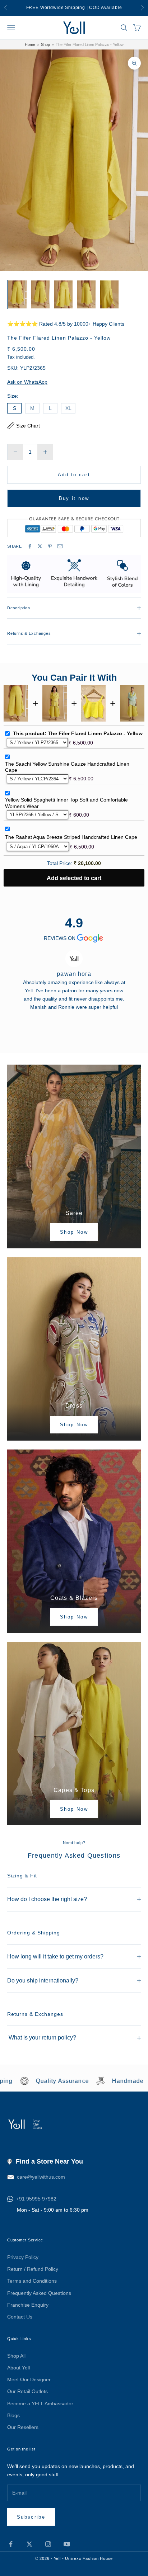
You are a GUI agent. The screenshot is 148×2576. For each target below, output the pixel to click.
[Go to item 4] (86, 294)
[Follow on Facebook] (11, 2544)
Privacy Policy (23, 2257)
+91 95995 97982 (36, 2199)
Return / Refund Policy (33, 2269)
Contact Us (20, 2317)
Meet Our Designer (29, 2379)
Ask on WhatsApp (27, 382)
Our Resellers (23, 2427)
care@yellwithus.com (41, 2177)
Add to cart (74, 475)
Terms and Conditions (32, 2281)
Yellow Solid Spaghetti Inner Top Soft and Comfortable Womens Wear (66, 803)
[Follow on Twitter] (29, 2544)
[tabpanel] (74, 977)
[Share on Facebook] (30, 546)
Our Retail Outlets (27, 2391)
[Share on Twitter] (40, 546)
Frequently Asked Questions (39, 2293)
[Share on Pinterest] (50, 546)
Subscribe (31, 2517)
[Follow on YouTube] (67, 2544)
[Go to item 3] (63, 294)
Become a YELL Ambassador (40, 2404)
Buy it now (74, 498)
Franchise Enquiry (28, 2305)
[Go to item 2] (40, 294)
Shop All (16, 2356)
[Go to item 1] (17, 294)
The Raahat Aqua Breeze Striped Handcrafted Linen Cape (71, 837)
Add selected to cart (74, 878)
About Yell (18, 2368)
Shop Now (74, 1232)
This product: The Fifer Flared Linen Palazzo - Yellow (78, 733)
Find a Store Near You (49, 2161)
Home (30, 44)
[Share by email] (60, 546)
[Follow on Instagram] (48, 2544)
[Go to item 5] (109, 294)
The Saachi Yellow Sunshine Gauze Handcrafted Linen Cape (67, 767)
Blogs (13, 2415)
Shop (45, 44)
